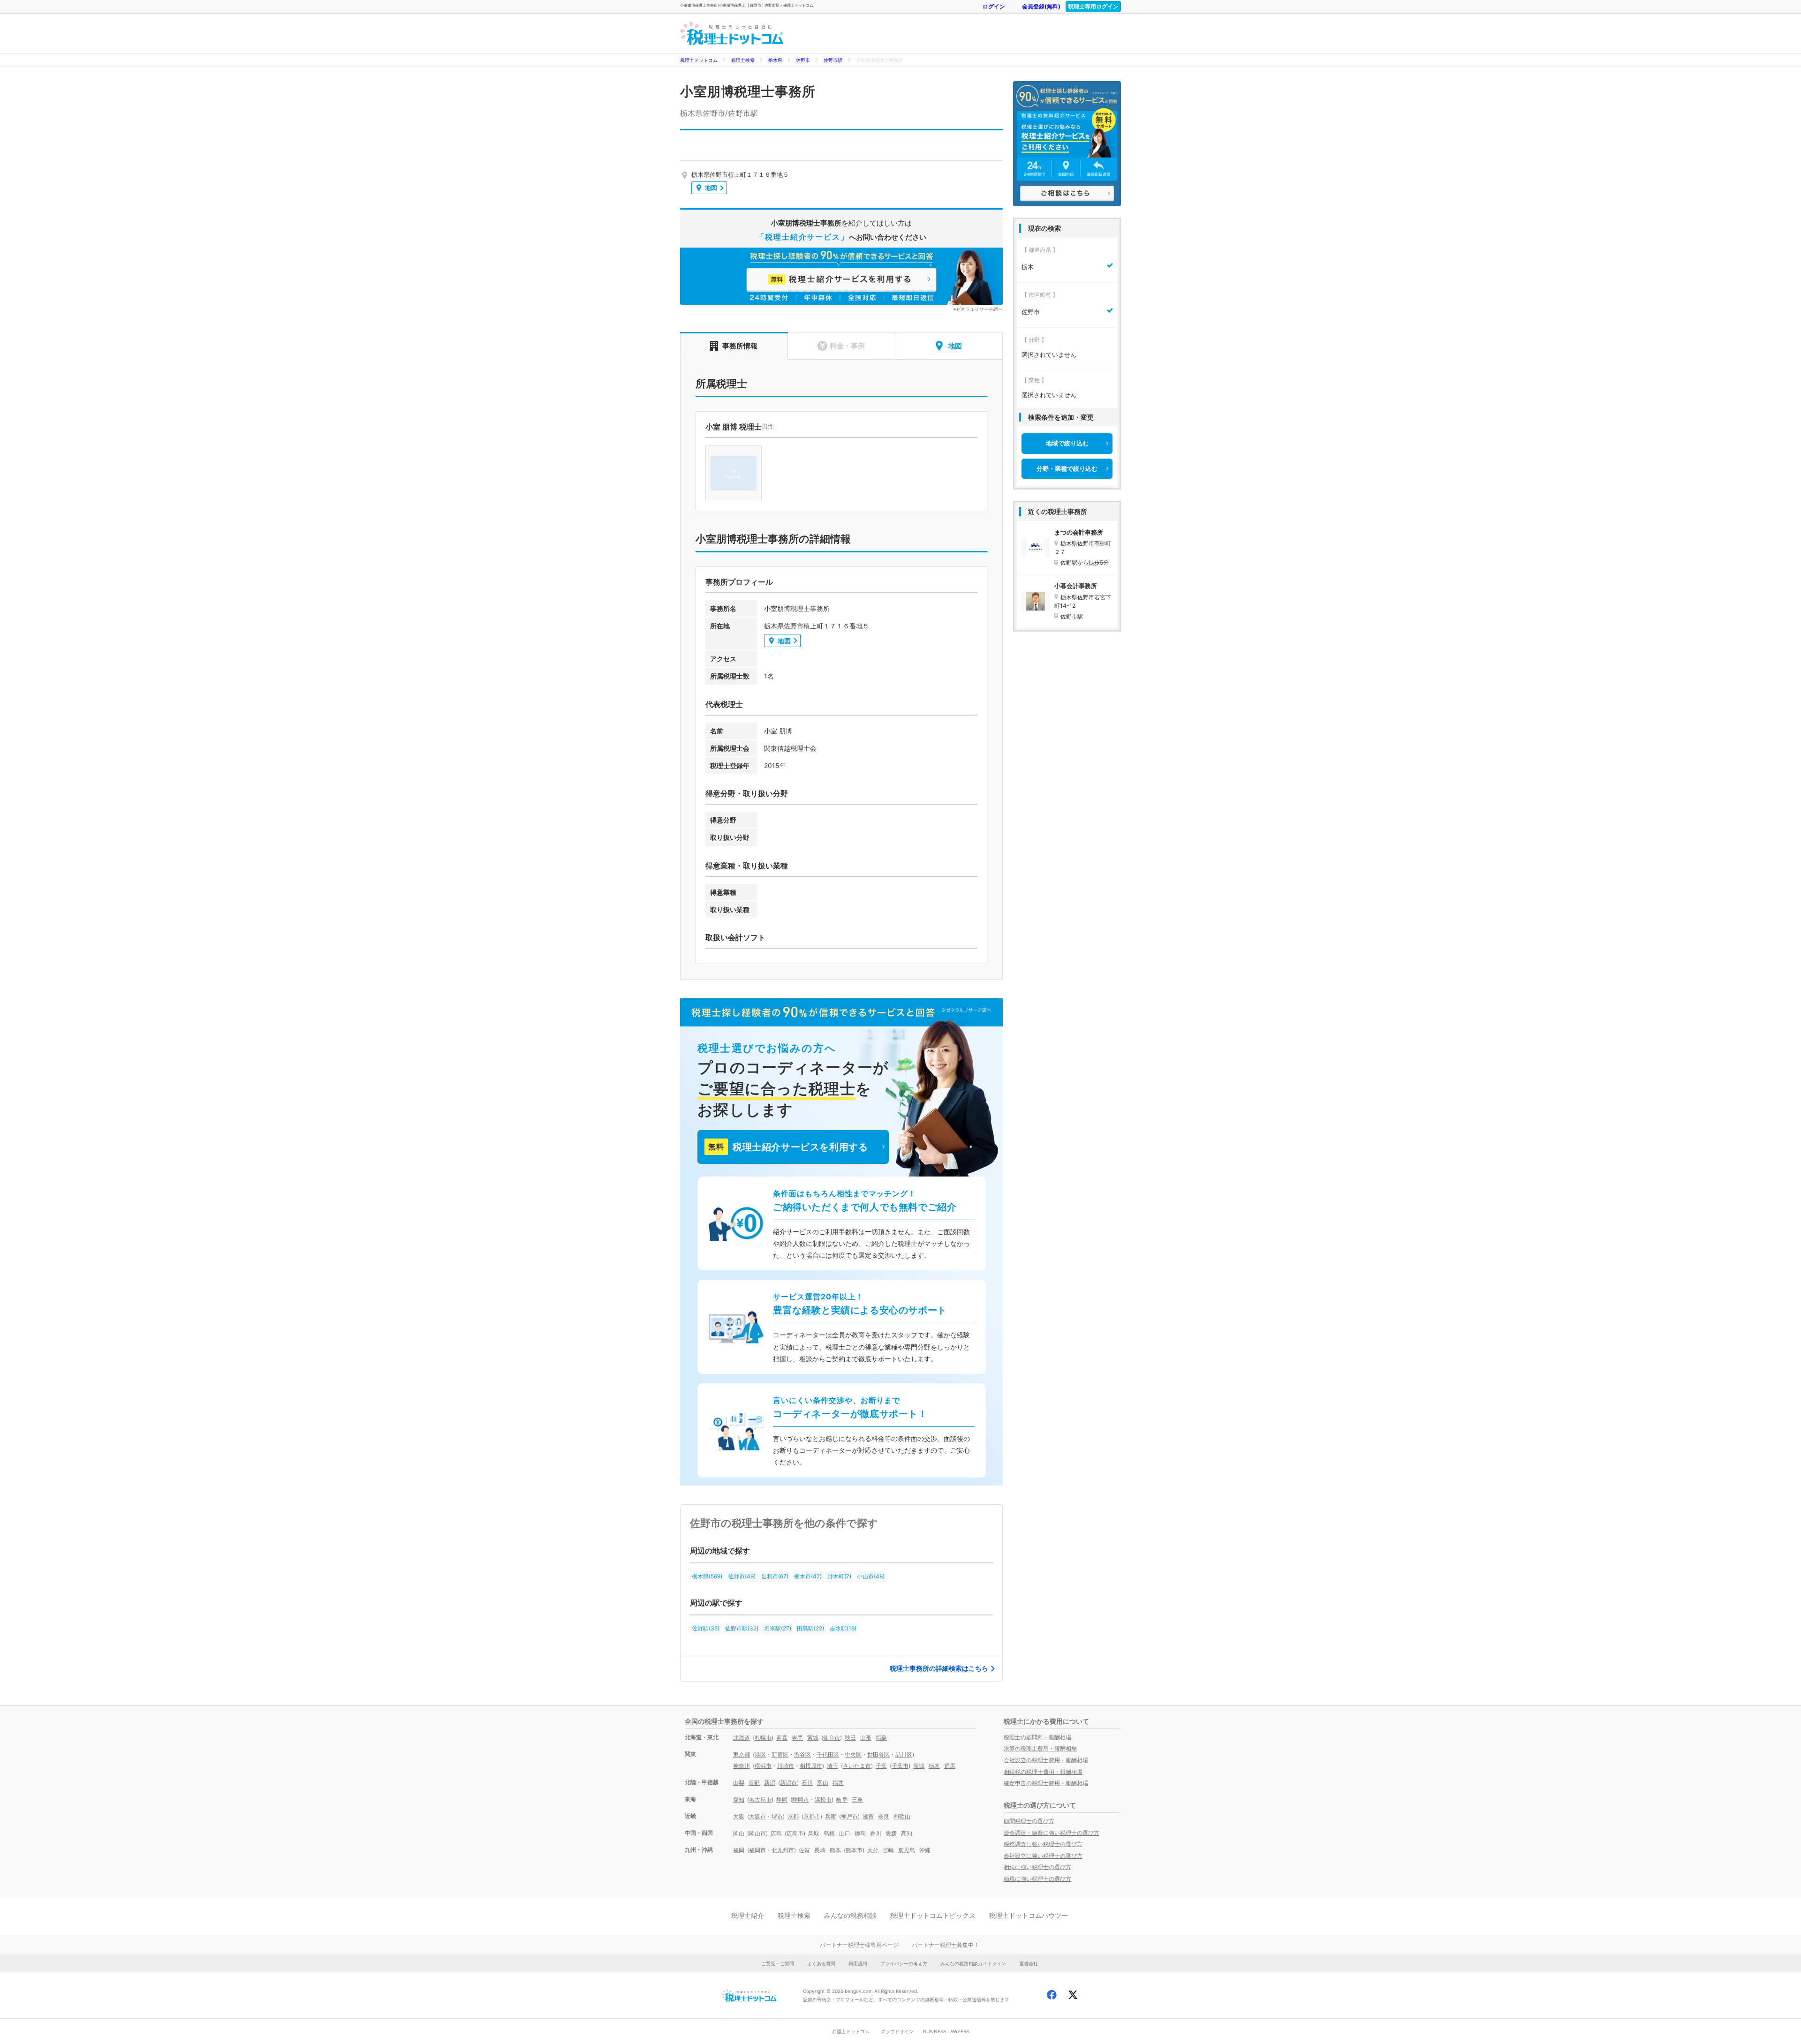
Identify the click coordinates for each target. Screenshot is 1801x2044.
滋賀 (868, 1816)
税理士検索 (743, 60)
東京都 (742, 1754)
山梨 (739, 1783)
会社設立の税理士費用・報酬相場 (1046, 1760)
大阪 (739, 1816)
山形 (866, 1738)
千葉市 (900, 1766)
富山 (823, 1783)
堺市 (777, 1816)
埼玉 (832, 1766)
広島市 (795, 1833)
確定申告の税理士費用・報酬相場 (1046, 1783)
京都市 (812, 1816)
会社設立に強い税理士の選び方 (1043, 1856)
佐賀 (804, 1850)
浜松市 (823, 1799)
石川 (807, 1783)
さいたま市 (857, 1766)
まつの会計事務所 (1079, 532)
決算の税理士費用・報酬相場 (1040, 1748)
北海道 (742, 1738)
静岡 (782, 1799)
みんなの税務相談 (850, 1915)
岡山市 (757, 1833)
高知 (907, 1833)
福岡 (739, 1850)
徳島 (860, 1833)
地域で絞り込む (1067, 443)
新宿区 (780, 1754)
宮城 (813, 1738)
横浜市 (763, 1766)
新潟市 (788, 1783)
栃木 (934, 1766)
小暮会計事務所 (1076, 586)
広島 (776, 1833)
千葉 (881, 1766)
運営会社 (1029, 1963)
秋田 (850, 1738)
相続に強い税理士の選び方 (1037, 1867)
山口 (845, 1833)
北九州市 (783, 1850)
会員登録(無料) (1041, 6)
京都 (793, 1816)
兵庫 (831, 1816)
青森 (782, 1738)
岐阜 (842, 1799)
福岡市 (757, 1850)
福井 (838, 1783)
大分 (873, 1850)
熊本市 (854, 1850)
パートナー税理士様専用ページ (859, 1945)
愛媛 (891, 1833)
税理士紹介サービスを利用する (788, 1147)
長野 (754, 1783)
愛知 (739, 1799)
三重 (857, 1799)
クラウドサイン (897, 2031)
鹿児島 (907, 1850)
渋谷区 (802, 1754)
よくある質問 (821, 1963)
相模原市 (811, 1766)
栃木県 (775, 60)
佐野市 (803, 60)
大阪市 (757, 1816)
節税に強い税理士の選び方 (1037, 1879)
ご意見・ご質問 (778, 1963)
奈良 (884, 1816)
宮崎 (888, 1850)
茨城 (919, 1766)
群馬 (950, 1766)
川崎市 (786, 1766)
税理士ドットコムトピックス (933, 1915)
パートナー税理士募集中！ (946, 1945)
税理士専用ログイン (1093, 6)
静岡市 (801, 1799)
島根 (829, 1833)
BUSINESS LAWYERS (946, 2031)
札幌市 (763, 1738)
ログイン (994, 6)
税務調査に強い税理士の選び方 (1043, 1844)
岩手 (797, 1738)
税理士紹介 (748, 1915)
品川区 (904, 1754)
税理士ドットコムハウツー (1029, 1915)
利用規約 (858, 1963)
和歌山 (902, 1816)
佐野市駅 (833, 60)
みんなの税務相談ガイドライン (973, 1963)
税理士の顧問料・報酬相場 (1037, 1737)
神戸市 (849, 1816)
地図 (711, 188)
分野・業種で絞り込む (1067, 468)
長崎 (820, 1850)
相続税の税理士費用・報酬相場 (1043, 1772)
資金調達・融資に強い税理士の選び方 (1052, 1833)
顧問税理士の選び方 (1029, 1821)
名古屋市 (760, 1799)
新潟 (770, 1783)
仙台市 (832, 1738)
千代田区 (828, 1754)
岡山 (739, 1833)
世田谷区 (878, 1754)
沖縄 (925, 1850)
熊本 (835, 1850)
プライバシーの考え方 (904, 1963)
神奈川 (742, 1766)
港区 (760, 1754)
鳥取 (814, 1833)
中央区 (853, 1754)
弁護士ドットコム (851, 2031)
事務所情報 (740, 346)
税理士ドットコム (699, 60)
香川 (876, 1833)
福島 (881, 1738)
